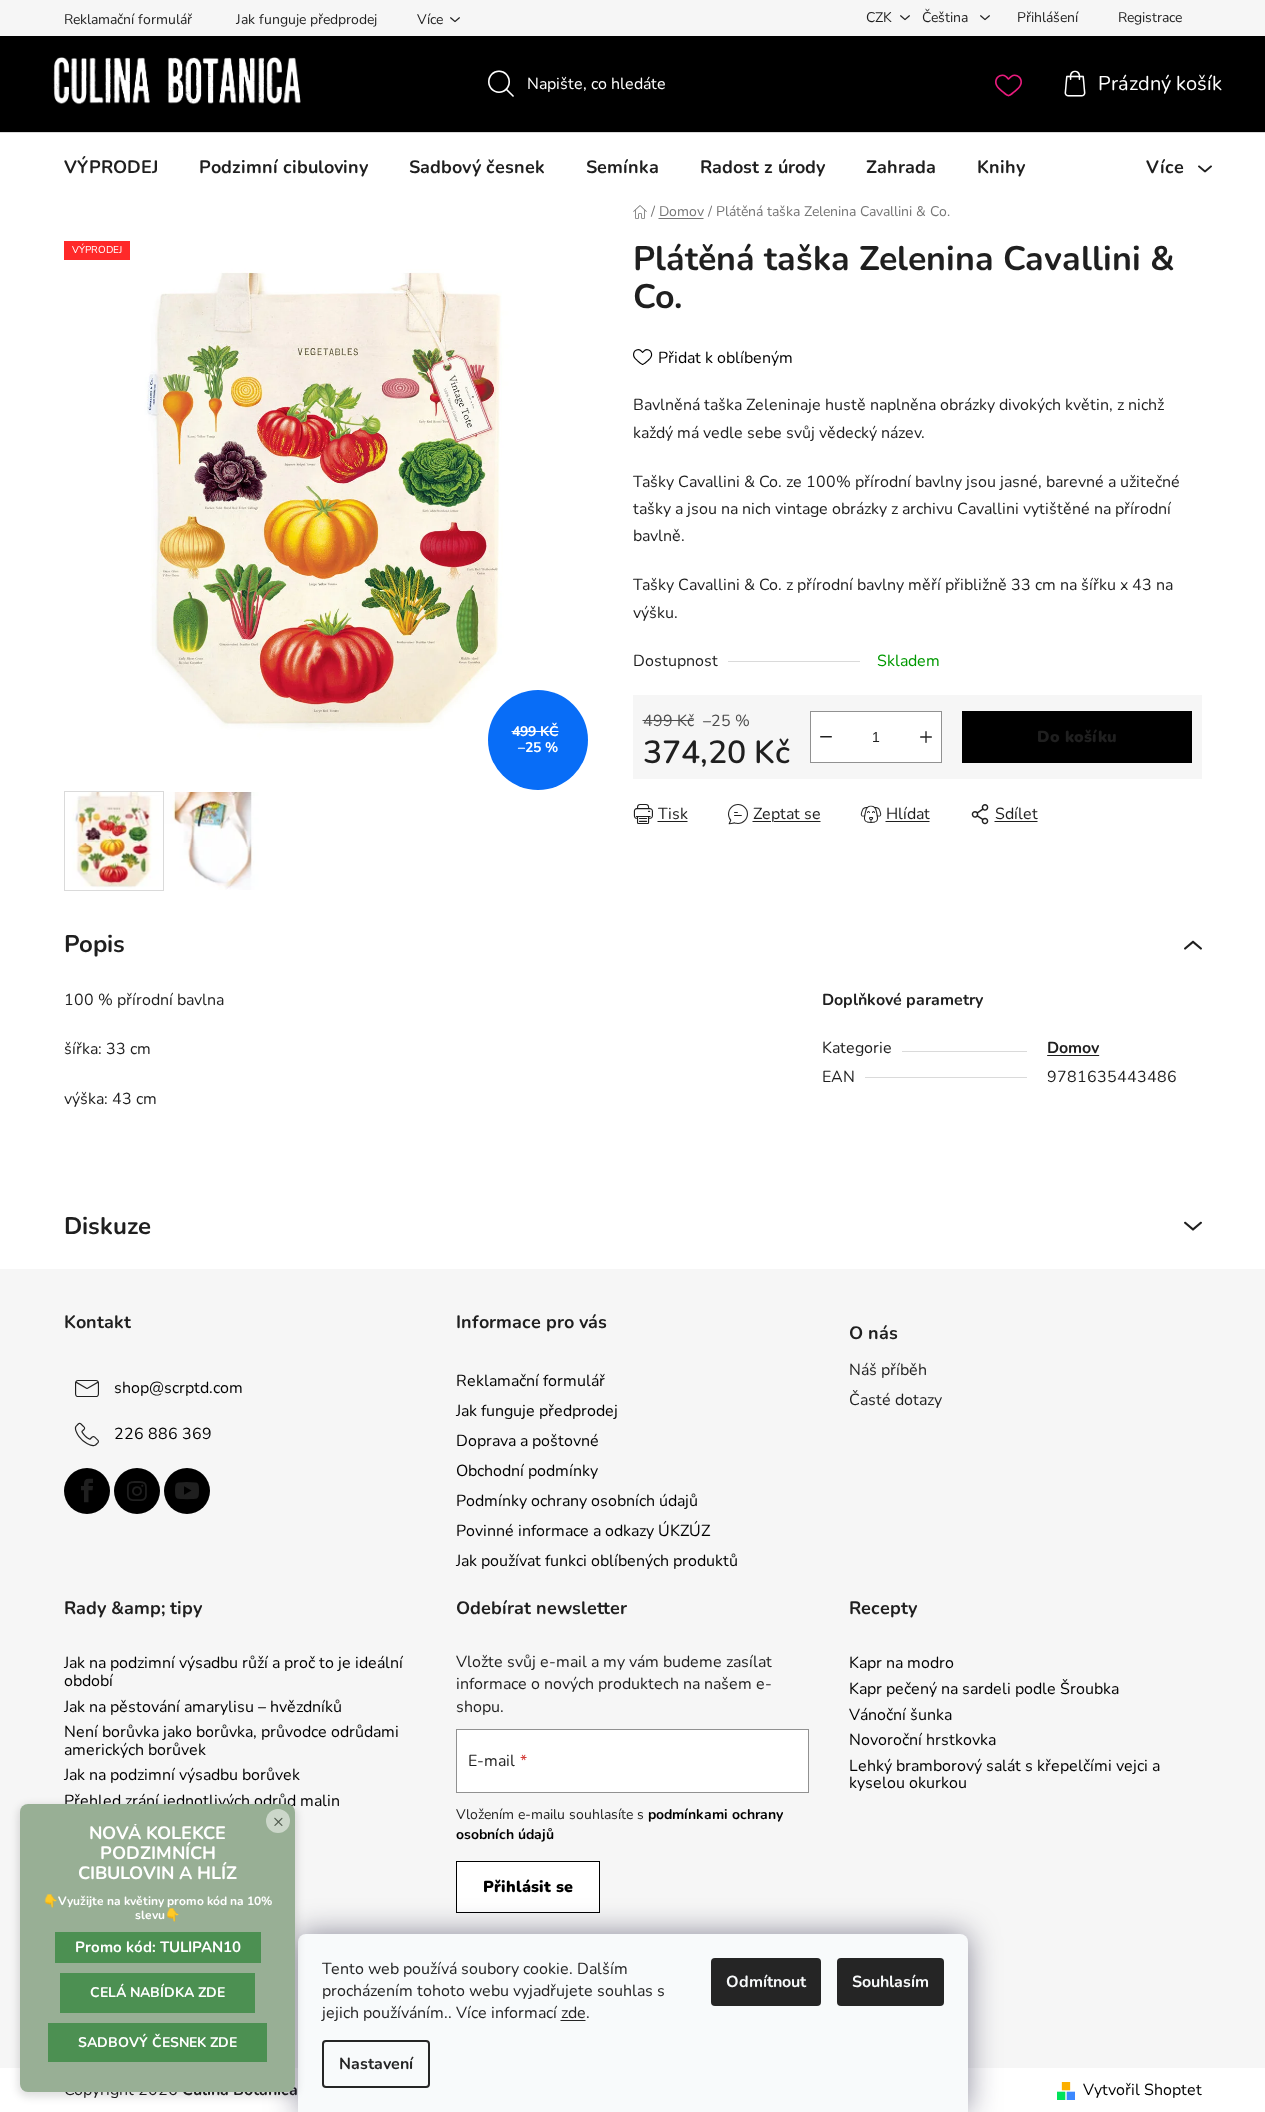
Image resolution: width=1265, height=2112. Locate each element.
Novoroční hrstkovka (922, 1741)
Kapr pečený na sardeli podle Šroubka (984, 1690)
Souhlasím (890, 1982)
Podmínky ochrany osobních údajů (577, 1501)
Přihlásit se (528, 1887)
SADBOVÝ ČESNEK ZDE (157, 2042)
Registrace (1150, 17)
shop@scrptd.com (178, 1387)
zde (573, 2013)
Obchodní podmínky (527, 1471)
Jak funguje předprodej (306, 19)
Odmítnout (766, 1982)
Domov (1073, 1048)
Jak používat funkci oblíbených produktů (597, 1561)
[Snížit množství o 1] (826, 737)
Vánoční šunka (900, 1716)
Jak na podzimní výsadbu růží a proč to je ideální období (233, 1672)
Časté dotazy (895, 1400)
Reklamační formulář (128, 19)
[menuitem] (111, 167)
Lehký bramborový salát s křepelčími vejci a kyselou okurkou (1004, 1775)
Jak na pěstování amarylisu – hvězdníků (203, 1708)
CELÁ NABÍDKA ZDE (157, 1992)
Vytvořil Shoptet (1142, 2090)
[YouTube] (187, 1491)
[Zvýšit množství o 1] (926, 737)
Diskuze (107, 1226)
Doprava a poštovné (527, 1441)
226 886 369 (163, 1433)
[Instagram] (137, 1491)
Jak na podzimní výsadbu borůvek (182, 1776)
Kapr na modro (901, 1664)
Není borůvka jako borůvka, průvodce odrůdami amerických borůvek (231, 1741)
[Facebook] (87, 1491)
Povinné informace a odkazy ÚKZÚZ (583, 1531)
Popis (94, 944)
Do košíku (1077, 737)
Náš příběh (888, 1370)
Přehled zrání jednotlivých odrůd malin (202, 1802)
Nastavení (376, 2064)
